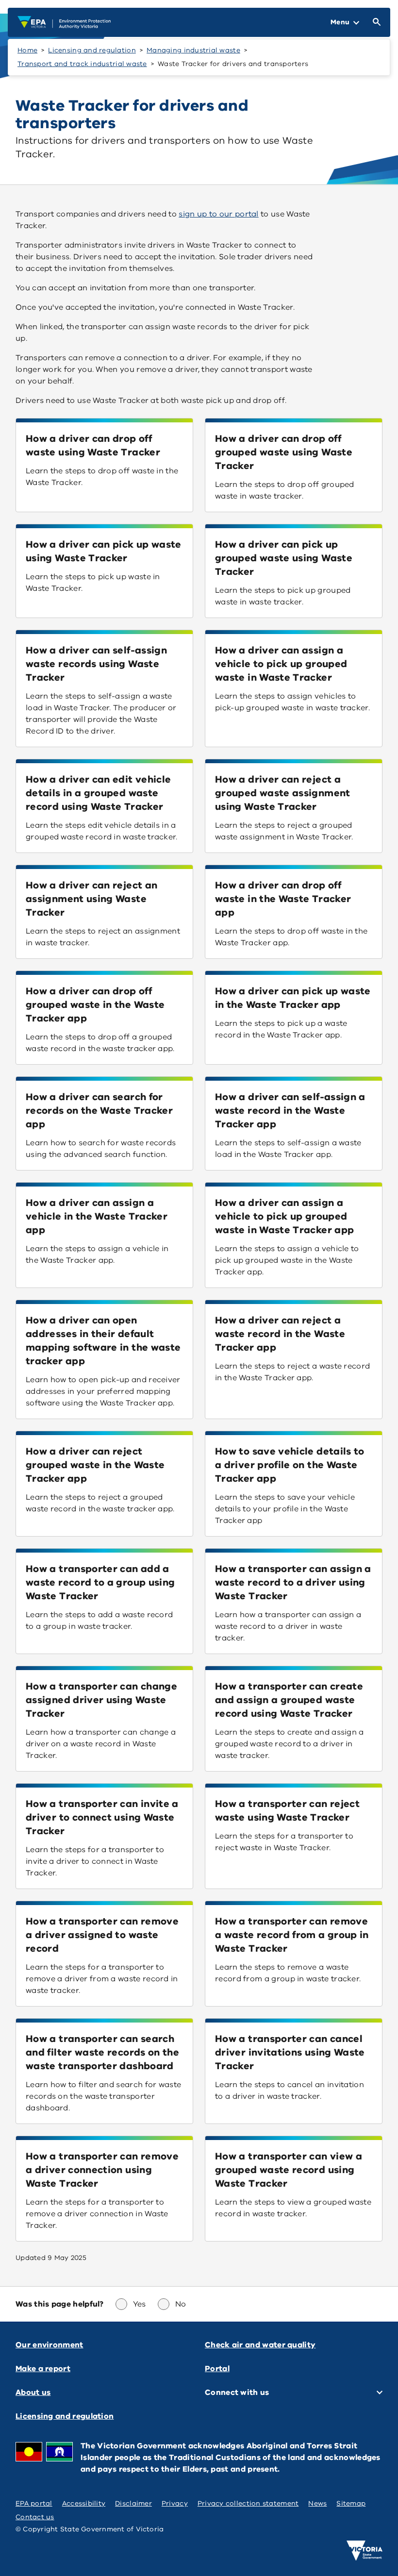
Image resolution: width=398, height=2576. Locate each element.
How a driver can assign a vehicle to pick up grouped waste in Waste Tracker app (284, 1216)
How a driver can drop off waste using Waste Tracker (93, 445)
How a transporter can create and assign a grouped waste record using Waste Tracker (289, 1700)
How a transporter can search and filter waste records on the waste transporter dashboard (102, 2052)
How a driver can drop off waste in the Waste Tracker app (283, 899)
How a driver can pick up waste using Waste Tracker (104, 551)
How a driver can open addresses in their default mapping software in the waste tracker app (103, 1341)
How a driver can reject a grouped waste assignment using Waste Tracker (283, 793)
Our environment (50, 2345)
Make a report (43, 2369)
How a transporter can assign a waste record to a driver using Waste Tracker (293, 1582)
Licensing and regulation (92, 50)
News (317, 2503)
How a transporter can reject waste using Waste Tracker (287, 1811)
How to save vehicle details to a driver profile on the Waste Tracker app (290, 1465)
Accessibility (84, 2503)
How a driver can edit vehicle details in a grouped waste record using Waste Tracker (98, 793)
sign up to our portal (218, 214)
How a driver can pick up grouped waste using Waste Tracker (284, 558)
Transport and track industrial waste (82, 64)
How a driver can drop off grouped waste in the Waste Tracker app (95, 1005)
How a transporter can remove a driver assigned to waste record (102, 1935)
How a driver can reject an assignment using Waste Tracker (91, 899)
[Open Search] (375, 22)
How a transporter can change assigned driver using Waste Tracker (101, 1700)
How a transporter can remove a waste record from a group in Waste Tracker (292, 1935)
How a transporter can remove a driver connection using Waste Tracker (102, 2170)
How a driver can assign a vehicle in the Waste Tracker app (97, 1216)
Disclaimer (133, 2503)
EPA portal (34, 2503)
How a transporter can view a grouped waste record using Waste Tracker (289, 2170)
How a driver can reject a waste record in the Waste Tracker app (280, 1334)
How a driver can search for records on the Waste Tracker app (99, 1111)
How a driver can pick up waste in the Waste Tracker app (293, 998)
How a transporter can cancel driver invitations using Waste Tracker (290, 2052)
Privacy (175, 2503)
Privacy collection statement (248, 2503)
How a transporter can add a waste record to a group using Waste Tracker (100, 1582)
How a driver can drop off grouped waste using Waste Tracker (284, 452)
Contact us (35, 2517)
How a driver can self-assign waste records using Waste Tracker (96, 664)
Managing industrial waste (193, 50)
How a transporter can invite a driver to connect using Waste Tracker (102, 1817)
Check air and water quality (260, 2345)
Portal (217, 2369)
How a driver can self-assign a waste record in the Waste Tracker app (290, 1111)
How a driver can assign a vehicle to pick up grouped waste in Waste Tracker (281, 664)
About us (33, 2392)
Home (27, 50)
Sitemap (351, 2503)
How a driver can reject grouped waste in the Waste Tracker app (95, 1465)
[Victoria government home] (365, 2551)
